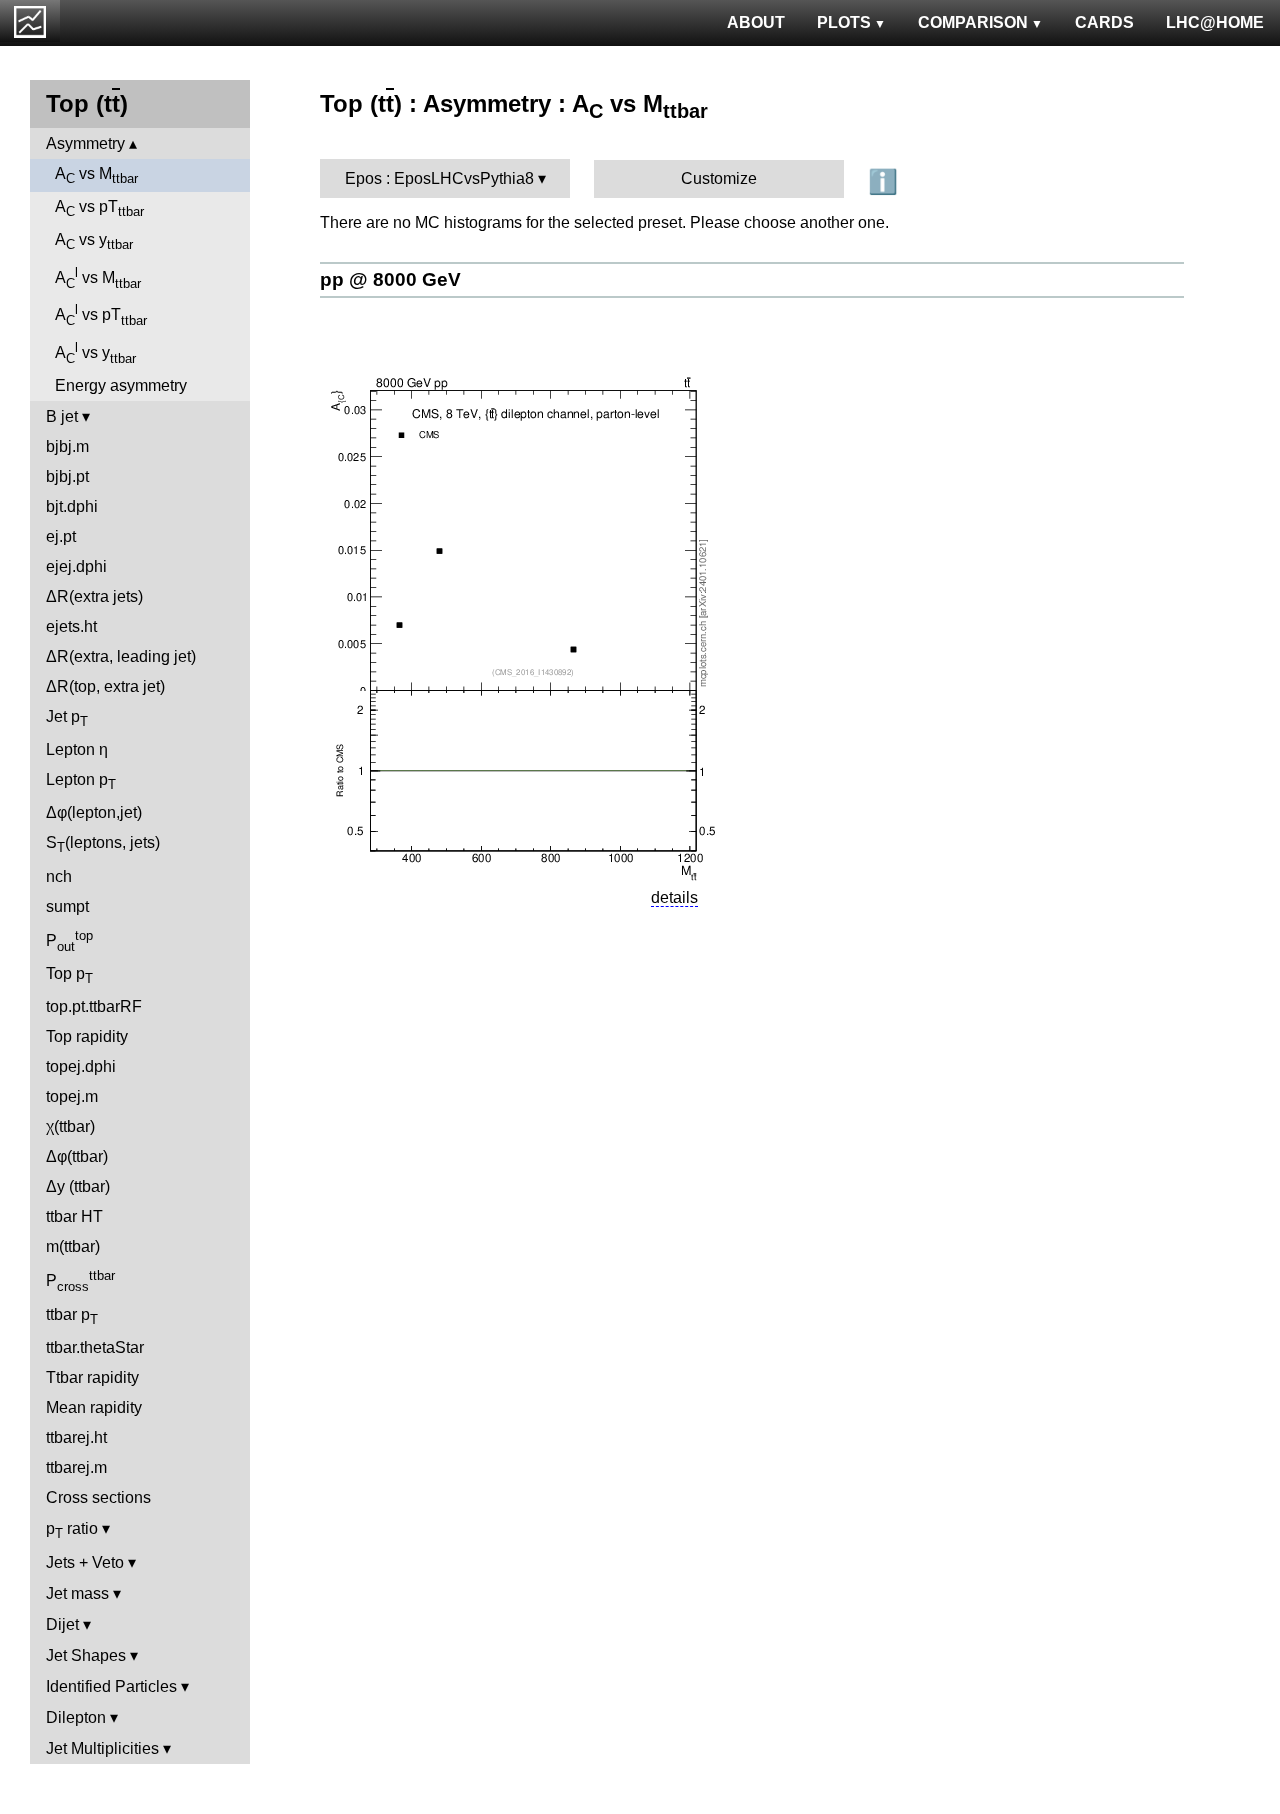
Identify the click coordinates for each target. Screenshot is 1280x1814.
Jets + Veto (85, 1562)
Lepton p (81, 781)
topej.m (72, 1096)
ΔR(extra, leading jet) (121, 656)
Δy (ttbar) (78, 1186)
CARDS (1104, 22)
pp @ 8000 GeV (390, 279)
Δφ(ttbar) (77, 1156)
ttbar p (72, 1316)
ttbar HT (74, 1216)
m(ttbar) (73, 1246)
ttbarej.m (76, 1467)
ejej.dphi (76, 566)
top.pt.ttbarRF (94, 1006)
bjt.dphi (72, 506)
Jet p (67, 718)
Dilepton (76, 1717)
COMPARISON (973, 22)
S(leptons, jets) (103, 844)
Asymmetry (85, 143)
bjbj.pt (67, 476)
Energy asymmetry (121, 385)
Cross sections (98, 1497)
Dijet (62, 1624)
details (674, 897)
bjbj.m (67, 446)
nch (59, 876)
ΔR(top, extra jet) (105, 686)
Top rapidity (87, 1036)
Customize (719, 178)
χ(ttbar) (70, 1126)
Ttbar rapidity (92, 1377)
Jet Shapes (86, 1655)
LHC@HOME (1215, 22)
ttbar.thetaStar (95, 1347)
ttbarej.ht (76, 1437)
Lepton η (77, 749)
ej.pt (61, 536)
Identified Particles (111, 1686)
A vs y (94, 241)
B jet (62, 416)
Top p (69, 975)
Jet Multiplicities (102, 1748)
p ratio (72, 1530)
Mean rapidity (94, 1407)
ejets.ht (71, 626)
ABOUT (756, 22)
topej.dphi (81, 1066)
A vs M (96, 175)
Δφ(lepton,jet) (94, 812)
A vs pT (99, 208)
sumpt (67, 906)
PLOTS (844, 22)
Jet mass (77, 1593)
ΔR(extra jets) (94, 596)
